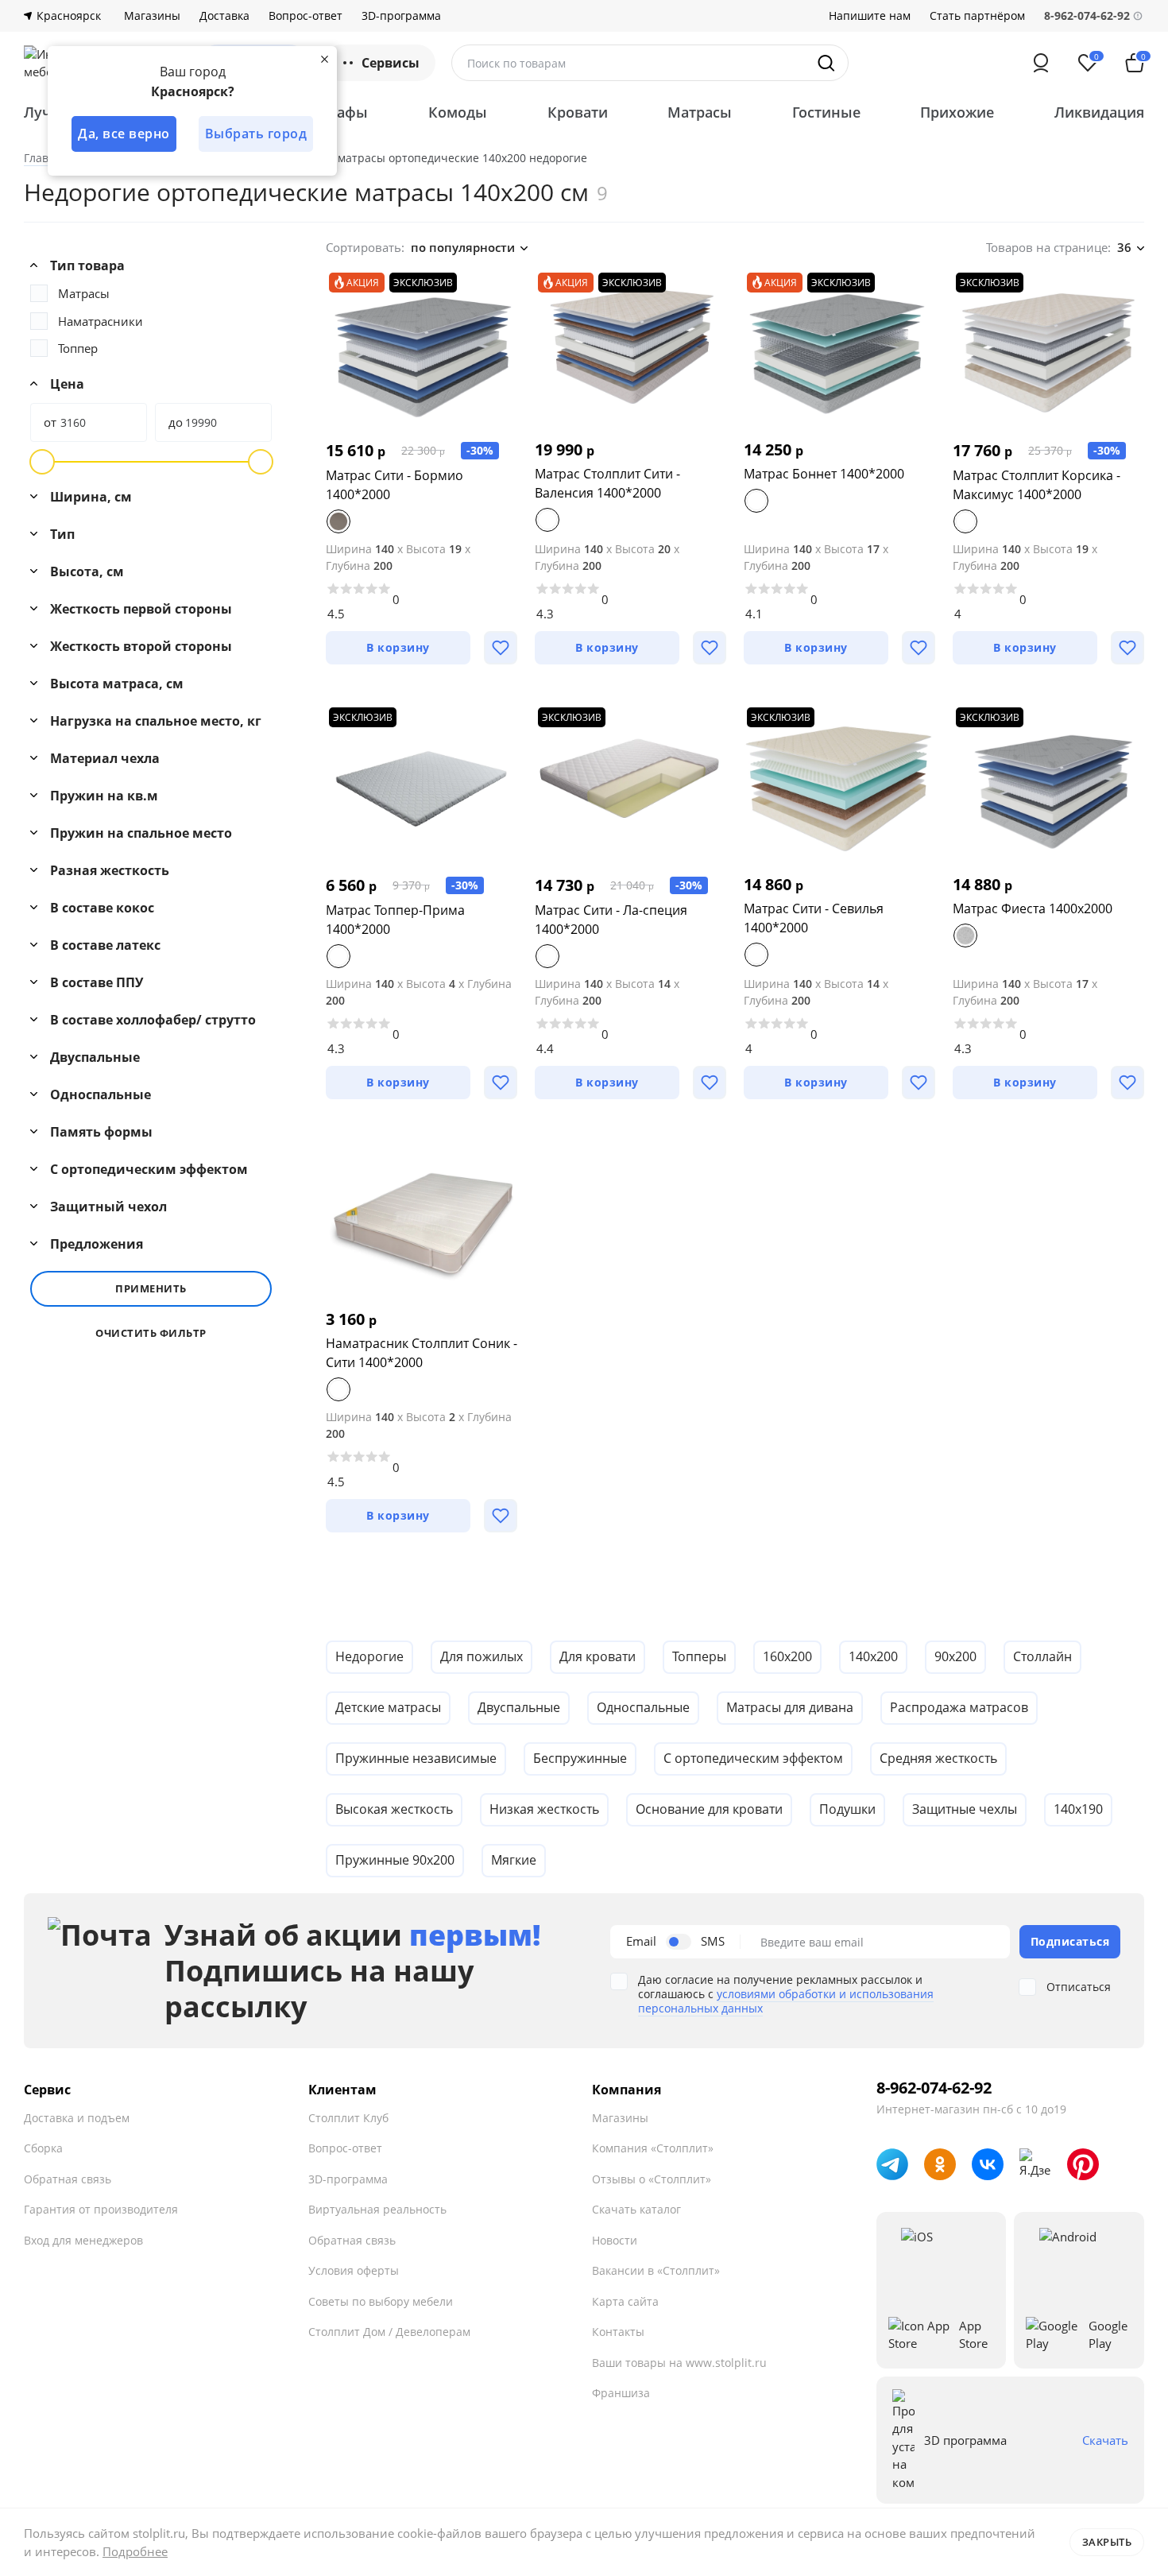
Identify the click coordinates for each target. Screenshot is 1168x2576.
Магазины (152, 16)
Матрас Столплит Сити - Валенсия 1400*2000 (607, 483)
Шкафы (341, 112)
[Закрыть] (324, 59)
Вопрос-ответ (306, 16)
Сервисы (391, 63)
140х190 (1078, 1809)
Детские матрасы (388, 1707)
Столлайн (1042, 1656)
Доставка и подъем (77, 2118)
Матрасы (700, 112)
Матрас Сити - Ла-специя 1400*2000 (611, 920)
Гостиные (826, 112)
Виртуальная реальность (377, 2209)
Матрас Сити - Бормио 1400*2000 (394, 485)
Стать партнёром (977, 16)
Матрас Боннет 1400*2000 (824, 474)
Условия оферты (354, 2270)
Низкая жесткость (544, 1809)
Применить (151, 1288)
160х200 (787, 1656)
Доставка (224, 16)
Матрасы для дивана (790, 1707)
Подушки (847, 1809)
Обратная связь (68, 2179)
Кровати (578, 112)
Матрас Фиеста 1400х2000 (1033, 908)
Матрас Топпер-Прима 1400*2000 (395, 920)
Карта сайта (625, 2301)
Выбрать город (256, 134)
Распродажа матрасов (959, 1707)
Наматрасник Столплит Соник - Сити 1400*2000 (422, 1353)
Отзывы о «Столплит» (652, 2179)
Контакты (618, 2332)
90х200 (955, 1656)
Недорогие (369, 1656)
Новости (615, 2240)
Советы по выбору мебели (381, 2301)
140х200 (873, 1656)
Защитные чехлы (965, 1809)
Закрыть (1107, 2542)
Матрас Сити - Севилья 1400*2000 (814, 918)
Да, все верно (124, 134)
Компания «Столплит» (653, 2148)
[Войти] (1041, 63)
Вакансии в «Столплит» (656, 2270)
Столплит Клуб (348, 2118)
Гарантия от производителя (101, 2209)
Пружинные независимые (416, 1758)
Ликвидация (1099, 112)
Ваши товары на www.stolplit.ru (679, 2363)
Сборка (43, 2148)
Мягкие (514, 1860)
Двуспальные (519, 1707)
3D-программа (401, 16)
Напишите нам (870, 16)
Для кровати (598, 1656)
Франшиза (621, 2393)
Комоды (458, 112)
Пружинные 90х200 (395, 1860)
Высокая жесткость (394, 1809)
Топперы (699, 1656)
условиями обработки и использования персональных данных (786, 2001)
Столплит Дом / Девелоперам (389, 2332)
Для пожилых (482, 1656)
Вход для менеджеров (83, 2240)
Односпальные (643, 1707)
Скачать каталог (636, 2209)
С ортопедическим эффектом (753, 1758)
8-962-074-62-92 (934, 2088)
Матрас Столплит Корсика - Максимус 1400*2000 (1037, 485)
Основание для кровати (709, 1809)
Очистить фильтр (151, 1333)
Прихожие (957, 112)
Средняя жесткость (938, 1758)
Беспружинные (580, 1758)
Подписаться (1070, 1941)
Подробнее (135, 2551)
